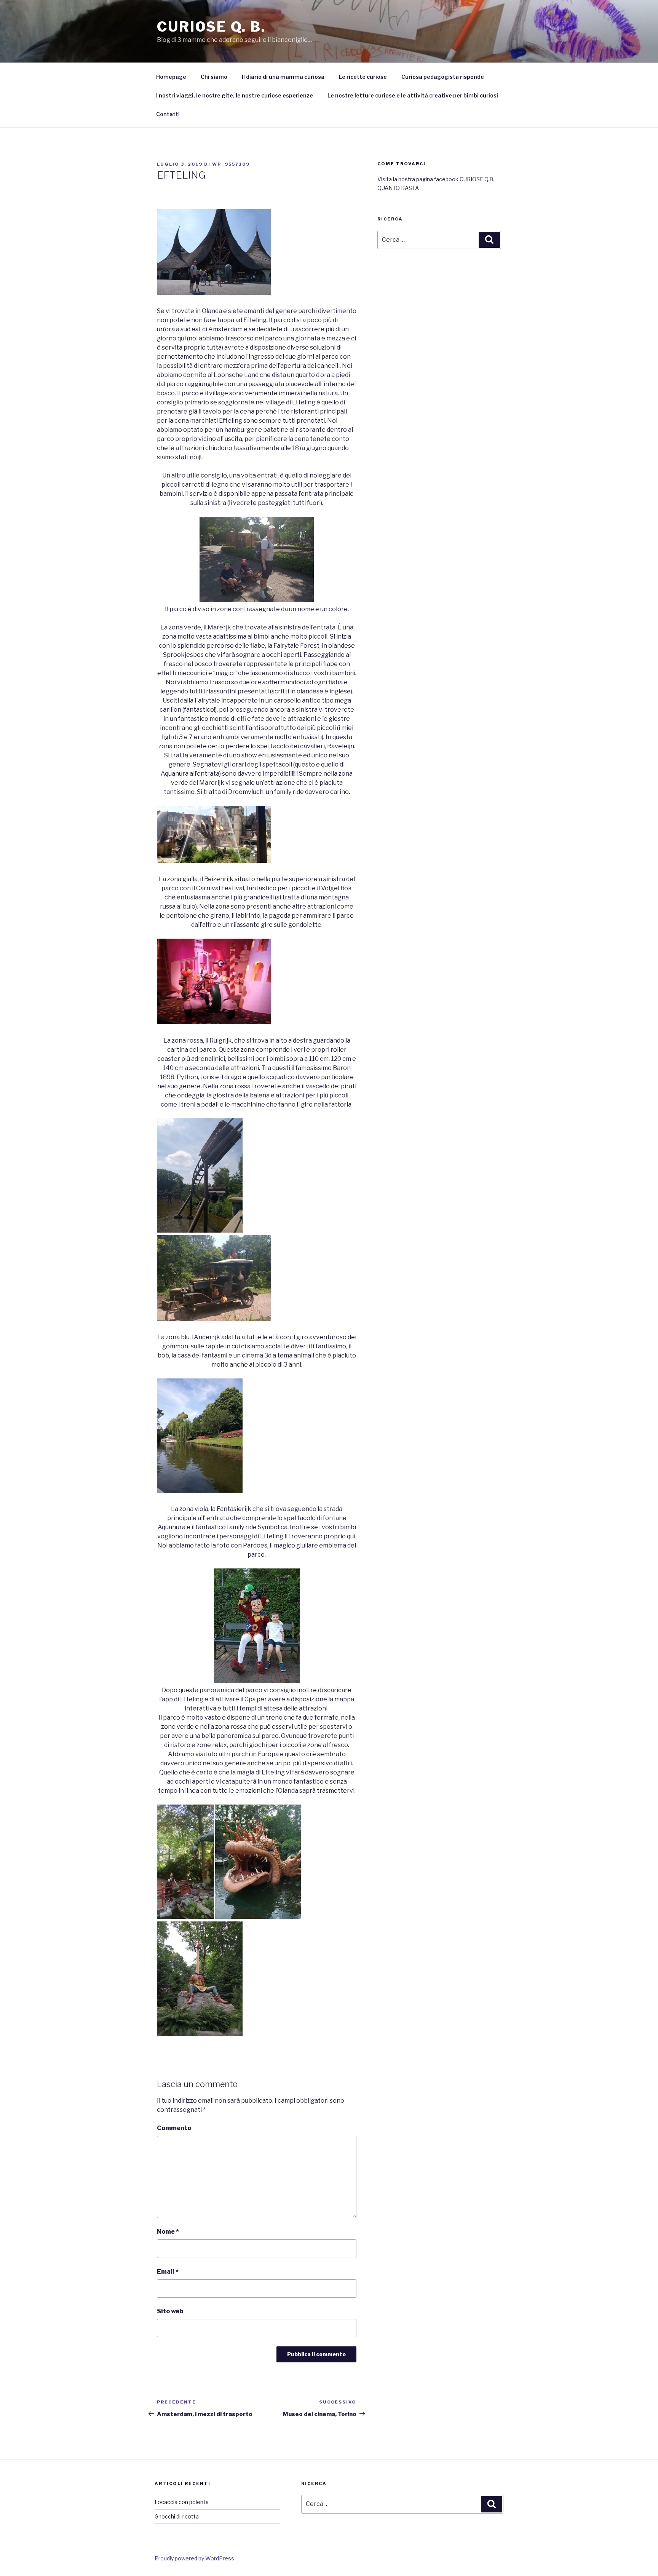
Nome (168, 2232)
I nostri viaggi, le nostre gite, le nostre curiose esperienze (235, 95)
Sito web (170, 2311)
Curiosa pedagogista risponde (443, 77)
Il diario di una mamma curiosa (283, 77)
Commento (174, 2128)
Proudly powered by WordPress (194, 2558)
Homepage (171, 77)
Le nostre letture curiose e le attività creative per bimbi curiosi (413, 95)
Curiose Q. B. (211, 27)
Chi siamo (214, 77)
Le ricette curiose (363, 77)
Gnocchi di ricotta (177, 2516)
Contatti (168, 114)
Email (168, 2272)
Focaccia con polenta (182, 2502)
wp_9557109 (231, 164)
